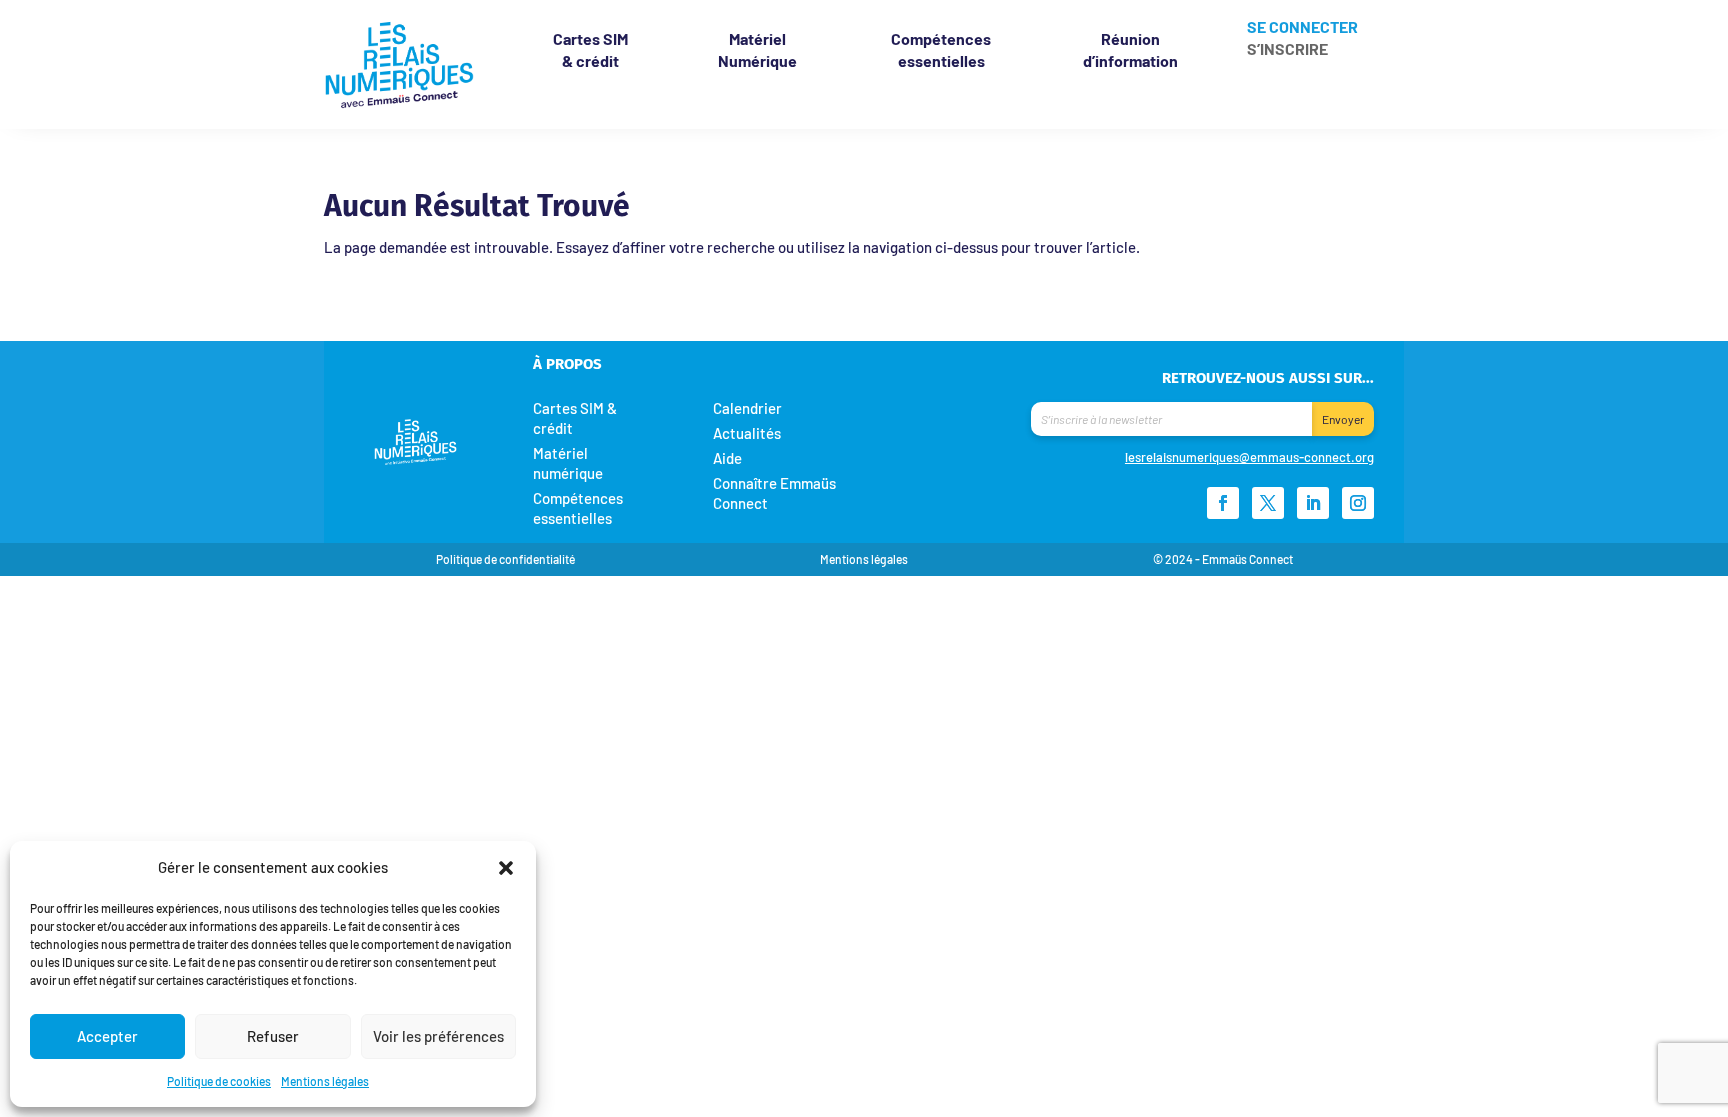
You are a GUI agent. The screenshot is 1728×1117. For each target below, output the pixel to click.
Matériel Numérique (757, 49)
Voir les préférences (438, 1036)
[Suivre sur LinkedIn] (1313, 503)
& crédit (590, 49)
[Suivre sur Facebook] (1223, 503)
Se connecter (1302, 28)
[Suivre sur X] (1268, 503)
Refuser (273, 1036)
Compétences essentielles (941, 49)
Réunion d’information (1130, 49)
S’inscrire (1287, 49)
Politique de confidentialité (505, 559)
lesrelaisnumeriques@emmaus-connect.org (1249, 457)
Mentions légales (325, 1081)
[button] (506, 867)
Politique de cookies (219, 1081)
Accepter (107, 1036)
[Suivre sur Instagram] (1358, 503)
